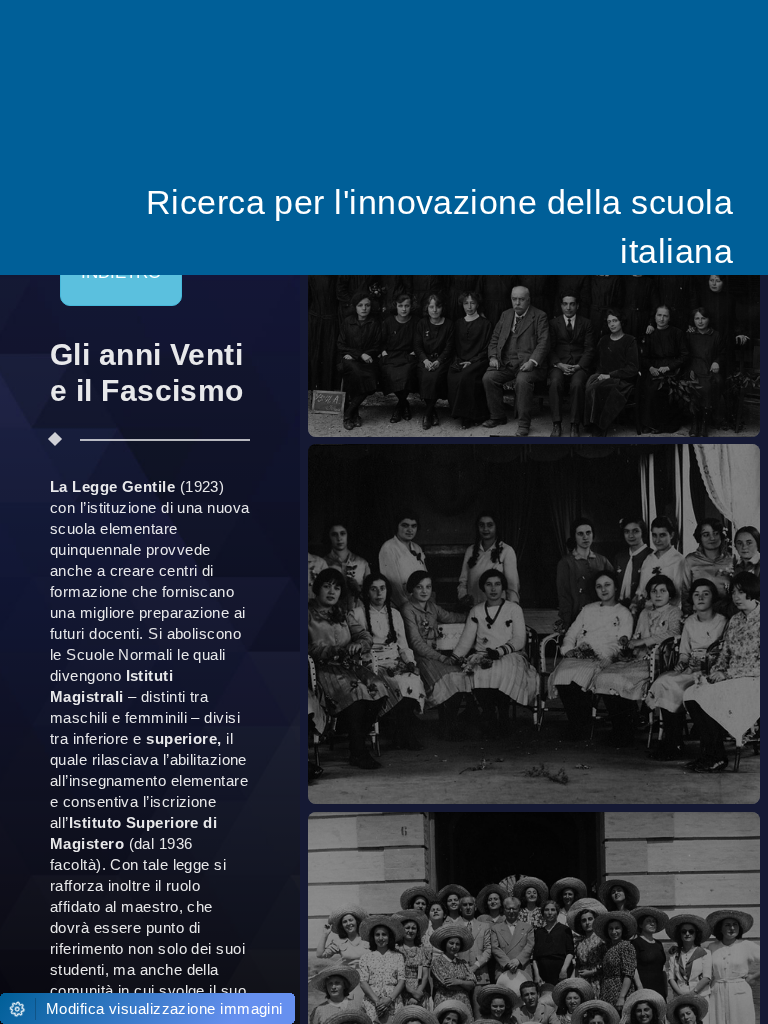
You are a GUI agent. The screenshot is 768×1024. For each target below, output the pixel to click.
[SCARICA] (576, 283)
